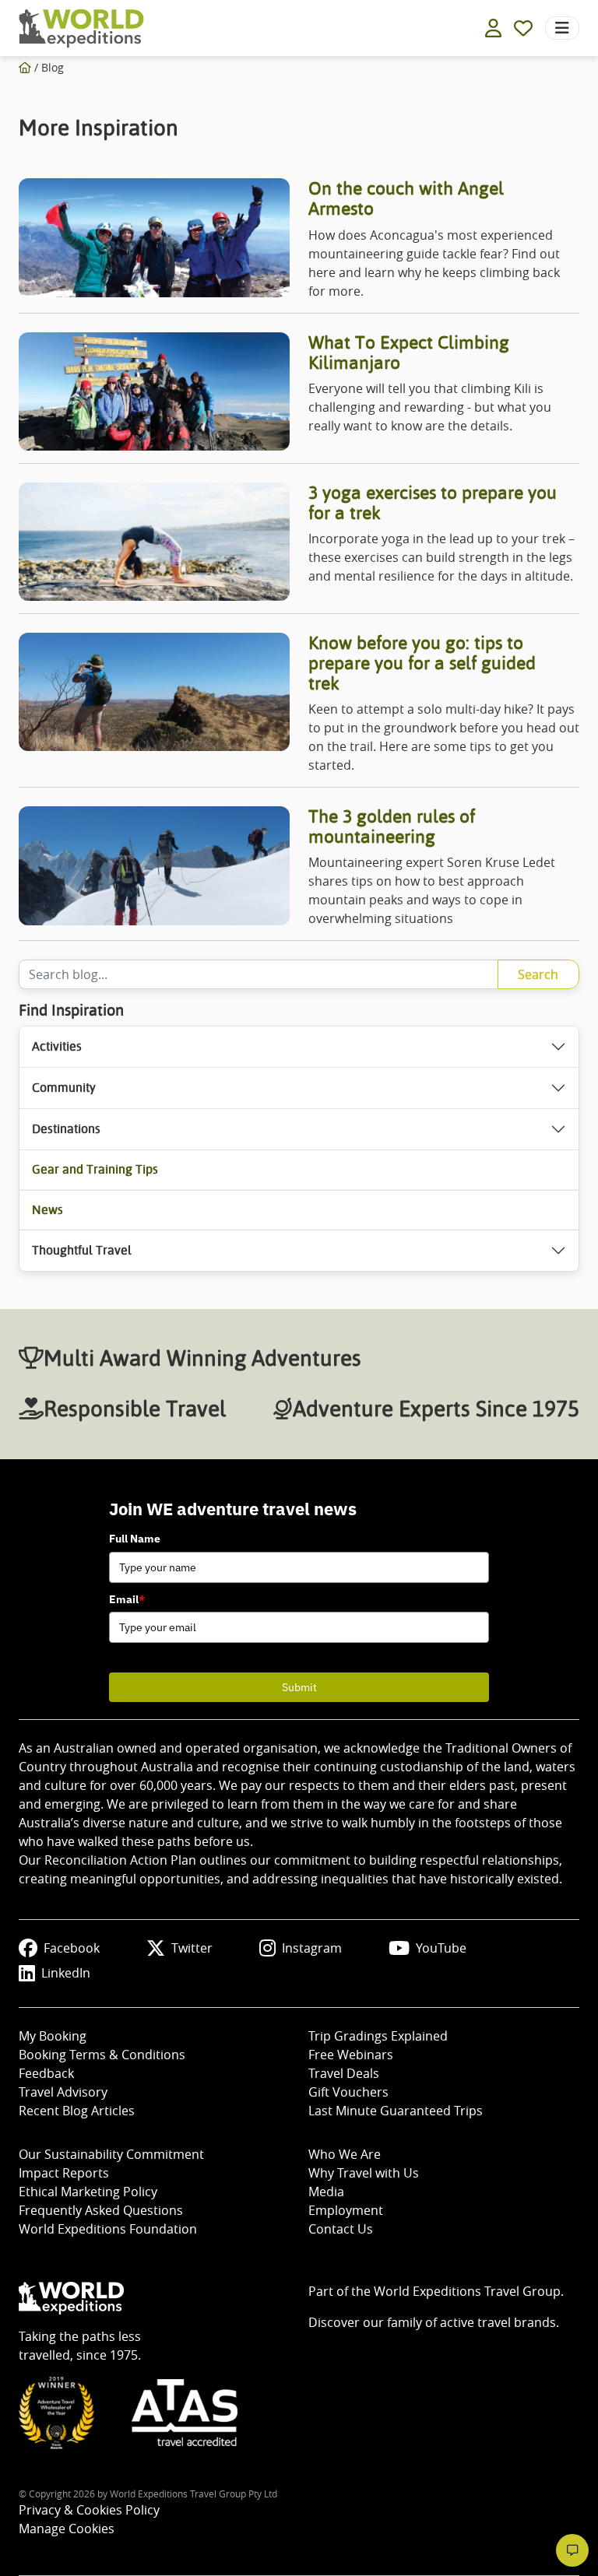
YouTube (441, 1948)
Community (64, 1088)
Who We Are (345, 2154)
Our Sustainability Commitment (111, 2154)
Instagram (312, 1948)
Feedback (46, 2073)
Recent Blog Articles (77, 2111)
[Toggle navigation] (562, 28)
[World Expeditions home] (81, 28)
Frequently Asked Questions (101, 2210)
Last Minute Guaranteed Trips (396, 2111)
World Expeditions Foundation (108, 2229)
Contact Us (341, 2229)
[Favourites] (523, 28)
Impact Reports (64, 2173)
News (47, 1210)
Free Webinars (351, 2055)
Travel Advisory (63, 2092)
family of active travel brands (471, 2322)
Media (326, 2192)
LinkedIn (66, 1973)
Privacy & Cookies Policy (89, 2510)
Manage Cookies (67, 2529)
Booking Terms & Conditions (102, 2055)
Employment (346, 2210)
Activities (57, 1046)
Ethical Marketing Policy (88, 2192)
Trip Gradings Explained (378, 2036)
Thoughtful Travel (82, 1250)
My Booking (53, 2036)
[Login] (493, 28)
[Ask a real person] (572, 2550)
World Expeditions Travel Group (467, 2291)
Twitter (192, 1948)
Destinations (66, 1129)
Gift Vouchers (348, 2092)
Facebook (72, 1948)
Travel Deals (344, 2073)
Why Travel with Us (364, 2173)
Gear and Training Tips (95, 1169)
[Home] (25, 67)
